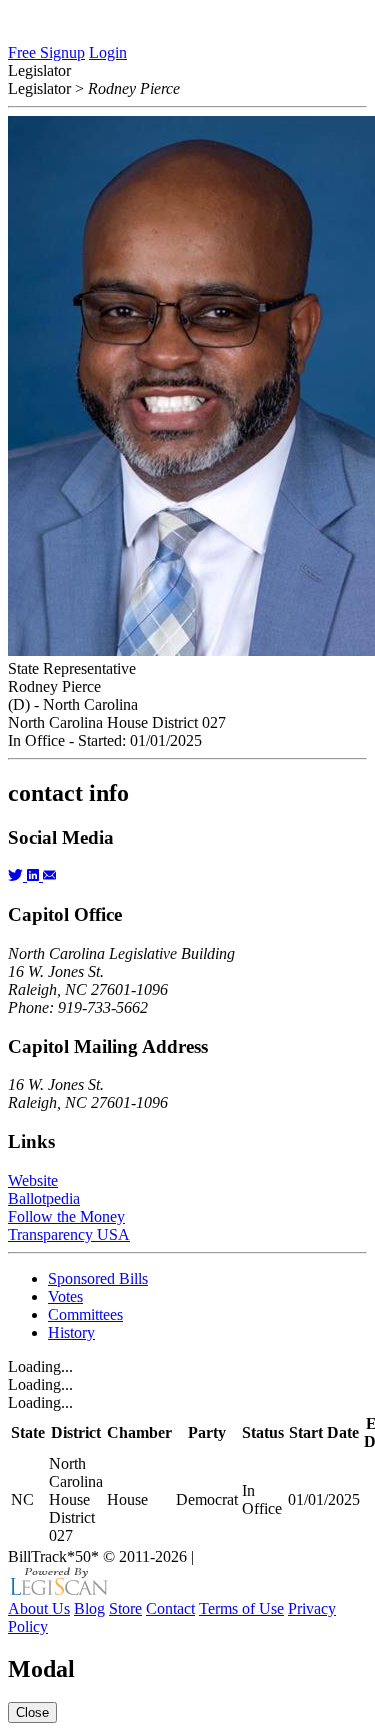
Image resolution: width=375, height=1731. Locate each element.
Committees (85, 1314)
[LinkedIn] (35, 875)
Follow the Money (66, 1216)
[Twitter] (17, 875)
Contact (170, 1608)
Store (125, 1608)
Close (32, 1712)
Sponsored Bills (98, 1278)
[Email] (49, 875)
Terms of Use (241, 1608)
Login (108, 52)
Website (33, 1180)
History (71, 1332)
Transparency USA (69, 1234)
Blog (89, 1608)
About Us (39, 1608)
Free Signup (46, 52)
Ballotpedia (44, 1198)
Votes (65, 1296)
